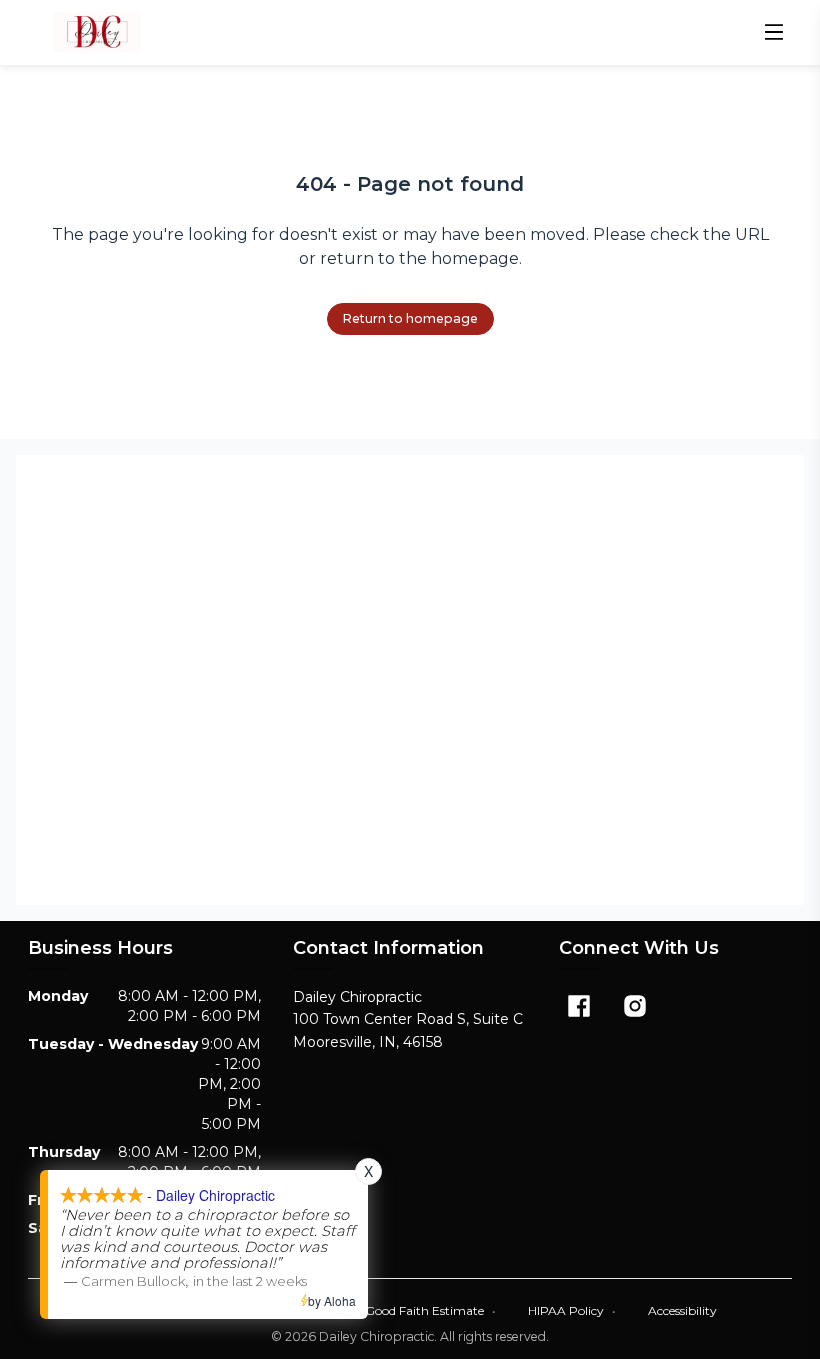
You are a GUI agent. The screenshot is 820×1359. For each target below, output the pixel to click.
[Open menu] (774, 32)
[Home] (97, 32)
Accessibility (682, 1310)
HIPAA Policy (572, 1310)
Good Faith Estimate (430, 1310)
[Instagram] (635, 1006)
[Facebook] (579, 1006)
